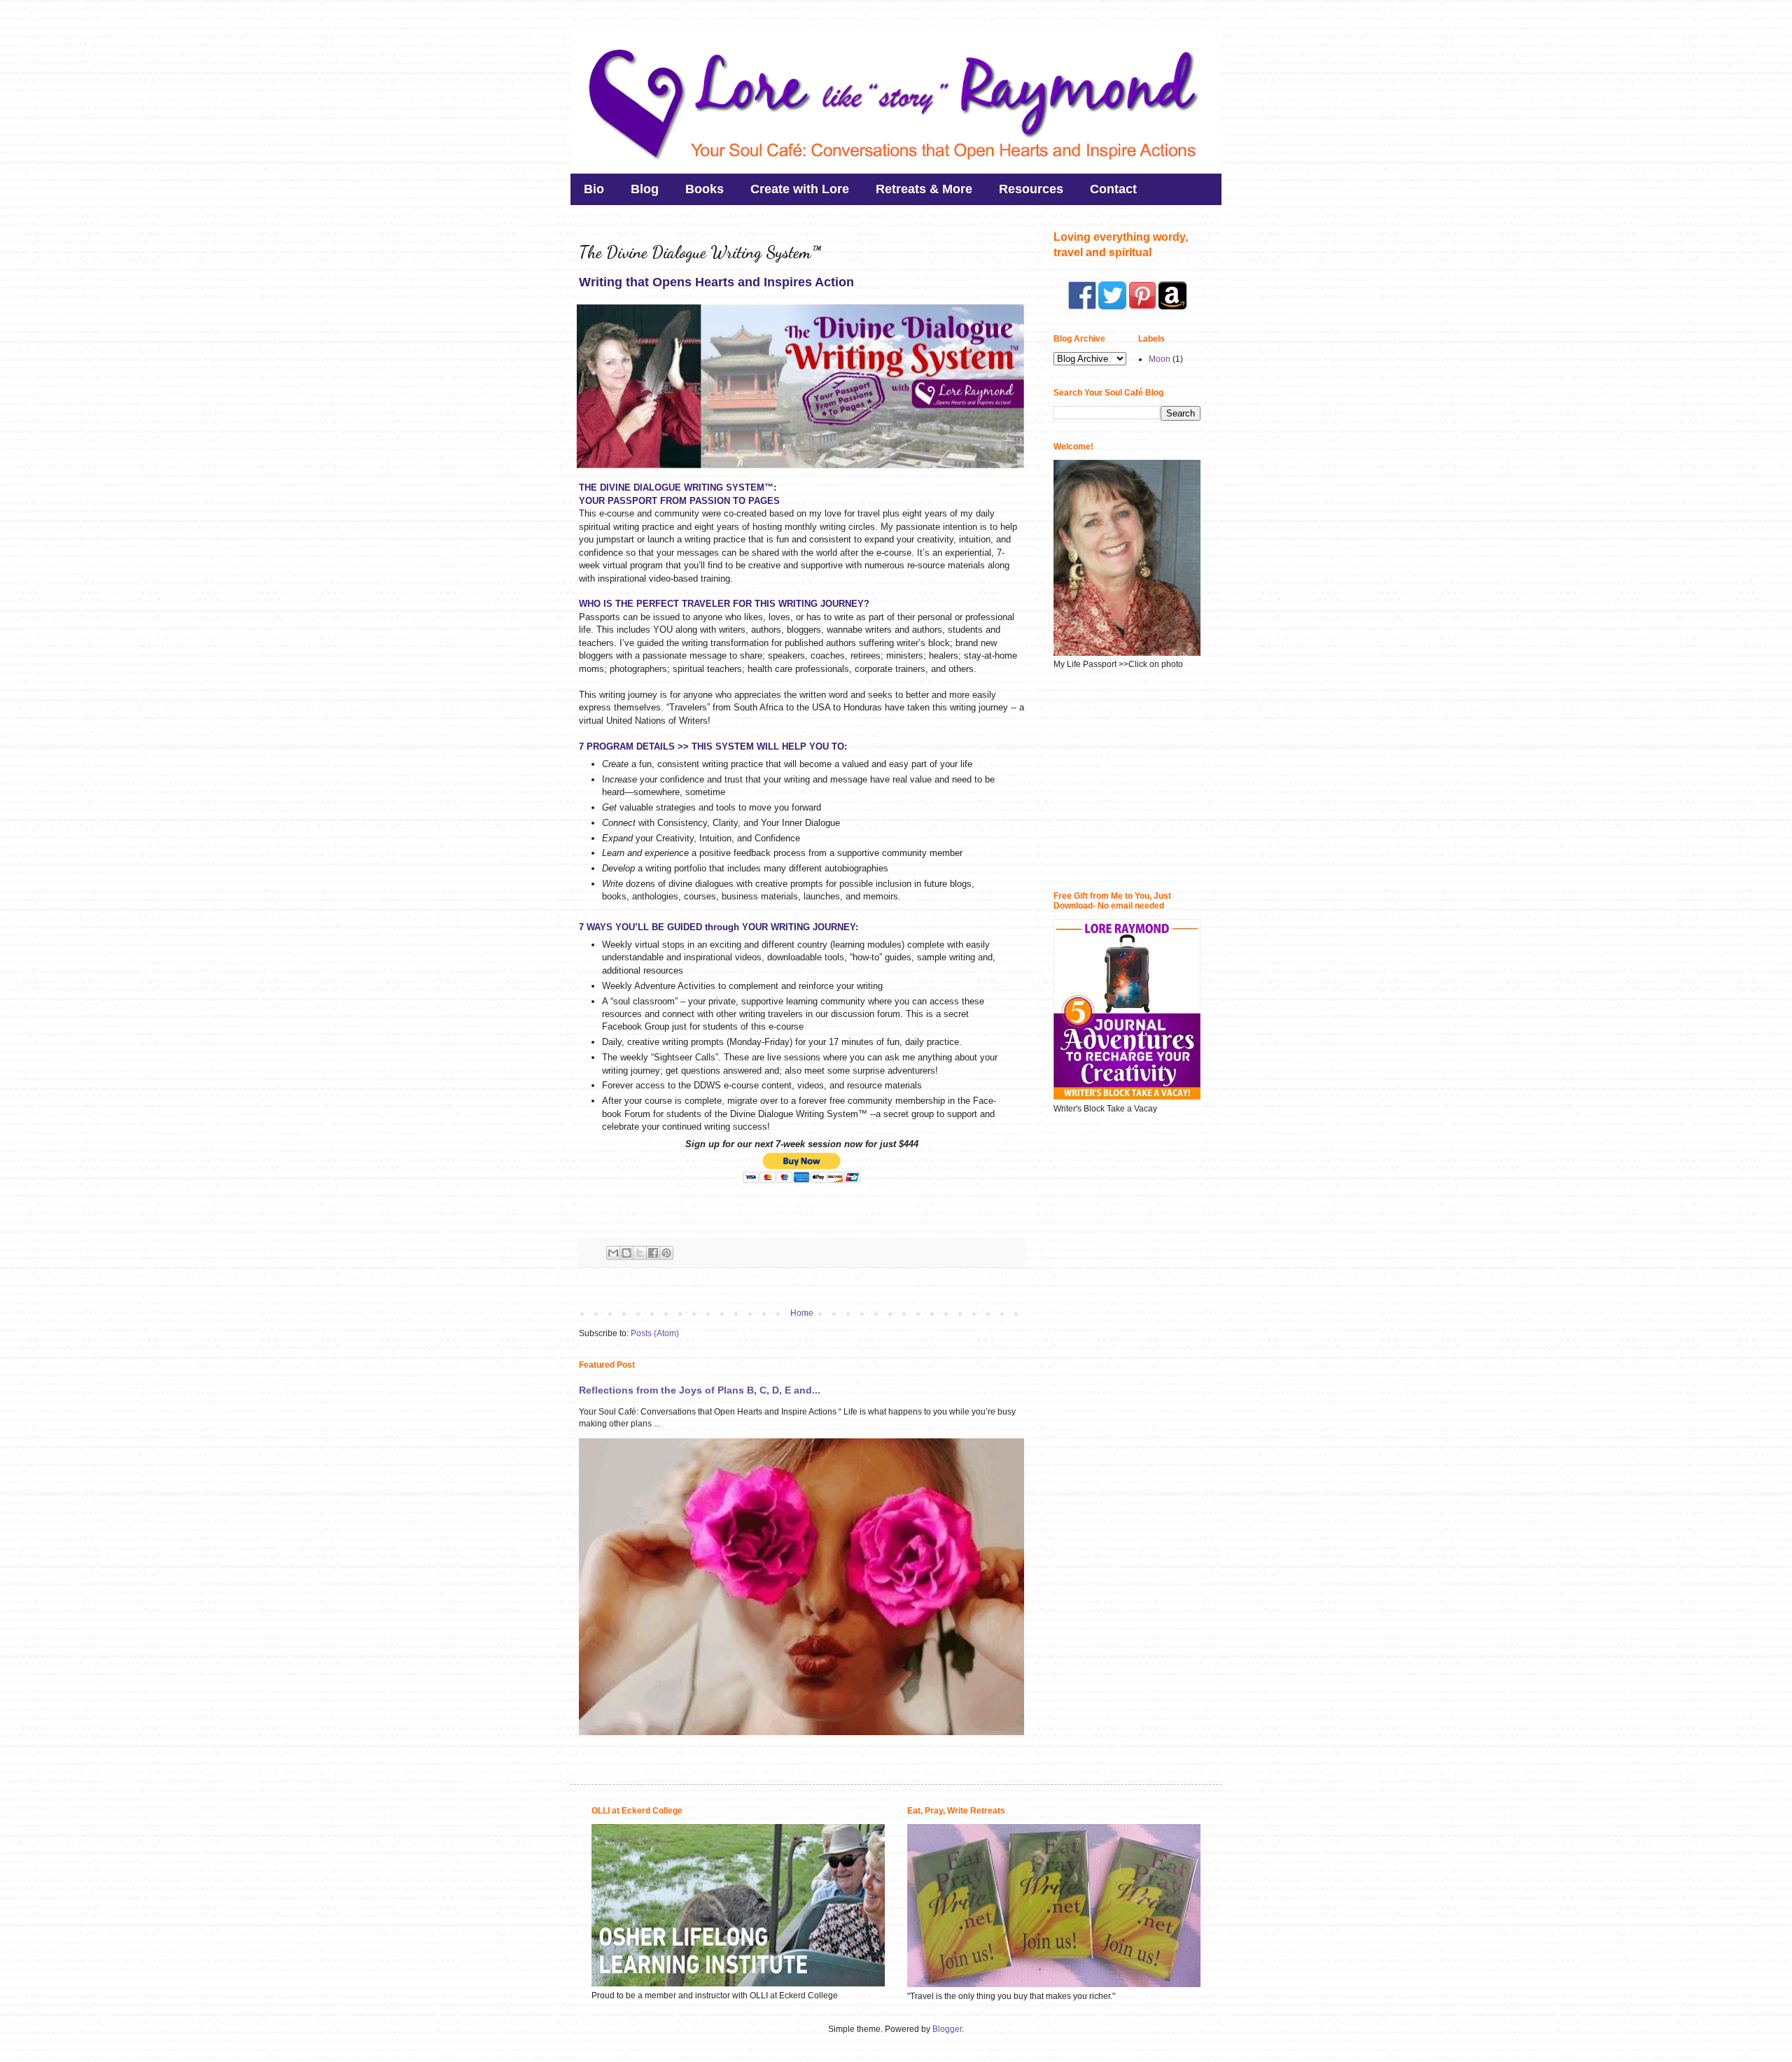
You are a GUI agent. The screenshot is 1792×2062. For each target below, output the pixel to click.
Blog (645, 189)
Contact (1113, 189)
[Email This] (613, 1253)
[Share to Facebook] (653, 1253)
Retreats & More (924, 189)
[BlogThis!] (626, 1253)
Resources (1031, 189)
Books (705, 189)
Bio (594, 189)
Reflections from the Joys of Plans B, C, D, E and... (700, 1390)
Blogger (947, 2029)
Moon (1160, 359)
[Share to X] (640, 1253)
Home (802, 1313)
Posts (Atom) (655, 1333)
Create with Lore (800, 189)
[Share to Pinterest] (666, 1253)
